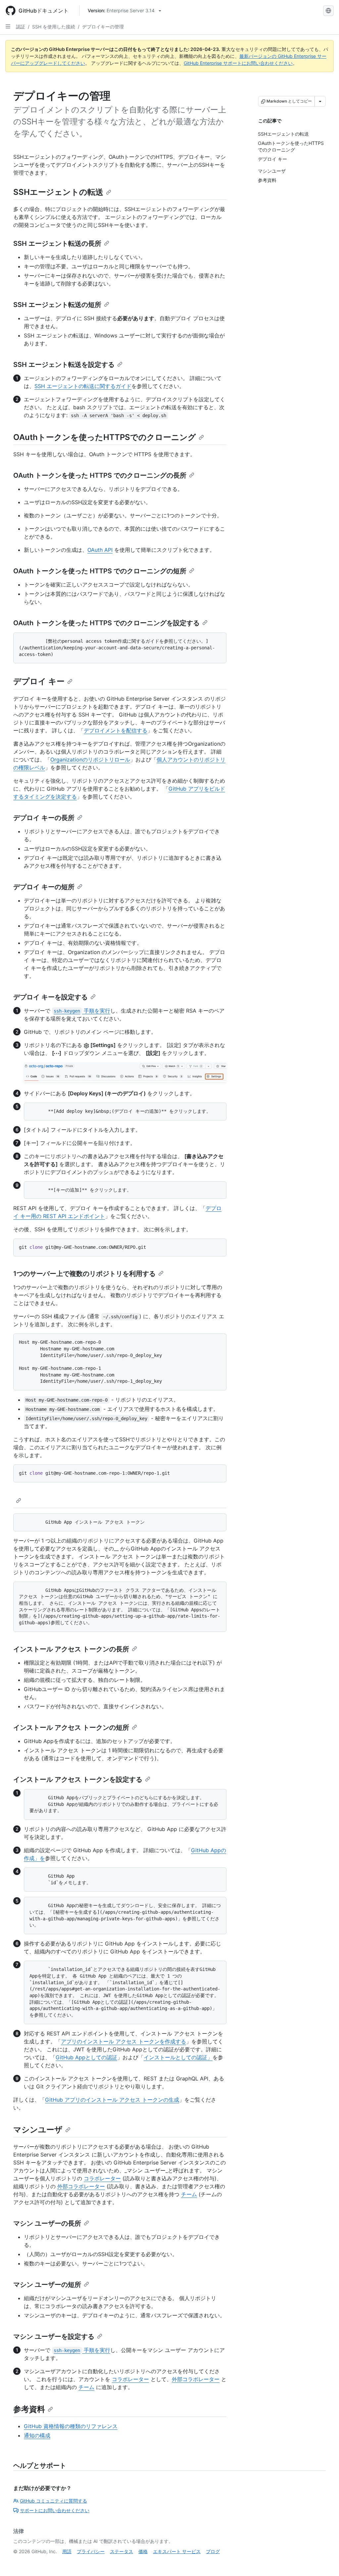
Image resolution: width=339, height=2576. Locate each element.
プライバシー (91, 2551)
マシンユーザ (38, 2130)
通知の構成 (37, 2435)
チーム (189, 2194)
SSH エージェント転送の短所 (57, 305)
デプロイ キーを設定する (50, 997)
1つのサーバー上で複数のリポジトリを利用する (84, 1274)
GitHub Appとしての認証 (86, 2057)
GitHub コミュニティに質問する (53, 2501)
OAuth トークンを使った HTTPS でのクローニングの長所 (100, 475)
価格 (143, 2551)
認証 (21, 27)
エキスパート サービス (177, 2551)
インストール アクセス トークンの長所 (71, 1649)
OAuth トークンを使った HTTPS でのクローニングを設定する (106, 623)
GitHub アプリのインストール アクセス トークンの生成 (112, 2100)
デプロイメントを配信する (116, 730)
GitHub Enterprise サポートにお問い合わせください (238, 63)
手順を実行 (82, 1011)
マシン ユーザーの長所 (47, 2223)
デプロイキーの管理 (103, 27)
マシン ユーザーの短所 (47, 2285)
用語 (67, 2551)
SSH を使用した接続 (54, 27)
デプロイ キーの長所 (44, 818)
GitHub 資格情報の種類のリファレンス (71, 2426)
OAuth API (100, 550)
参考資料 (29, 2409)
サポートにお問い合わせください (55, 2510)
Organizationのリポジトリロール (90, 760)
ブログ (213, 2551)
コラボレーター (102, 2178)
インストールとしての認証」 (178, 2057)
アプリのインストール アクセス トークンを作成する (123, 2041)
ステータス (121, 2551)
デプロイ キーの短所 (44, 887)
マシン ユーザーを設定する (54, 2336)
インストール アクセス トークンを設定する (78, 1779)
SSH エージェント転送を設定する (64, 365)
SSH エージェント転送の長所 (57, 243)
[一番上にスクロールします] (324, 2561)
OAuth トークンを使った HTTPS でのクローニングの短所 (100, 571)
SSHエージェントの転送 (58, 192)
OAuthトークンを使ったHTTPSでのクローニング (105, 437)
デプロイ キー (39, 681)
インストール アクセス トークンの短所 (71, 1727)
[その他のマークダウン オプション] (320, 101)
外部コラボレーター (81, 2186)
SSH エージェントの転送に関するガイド (83, 386)
